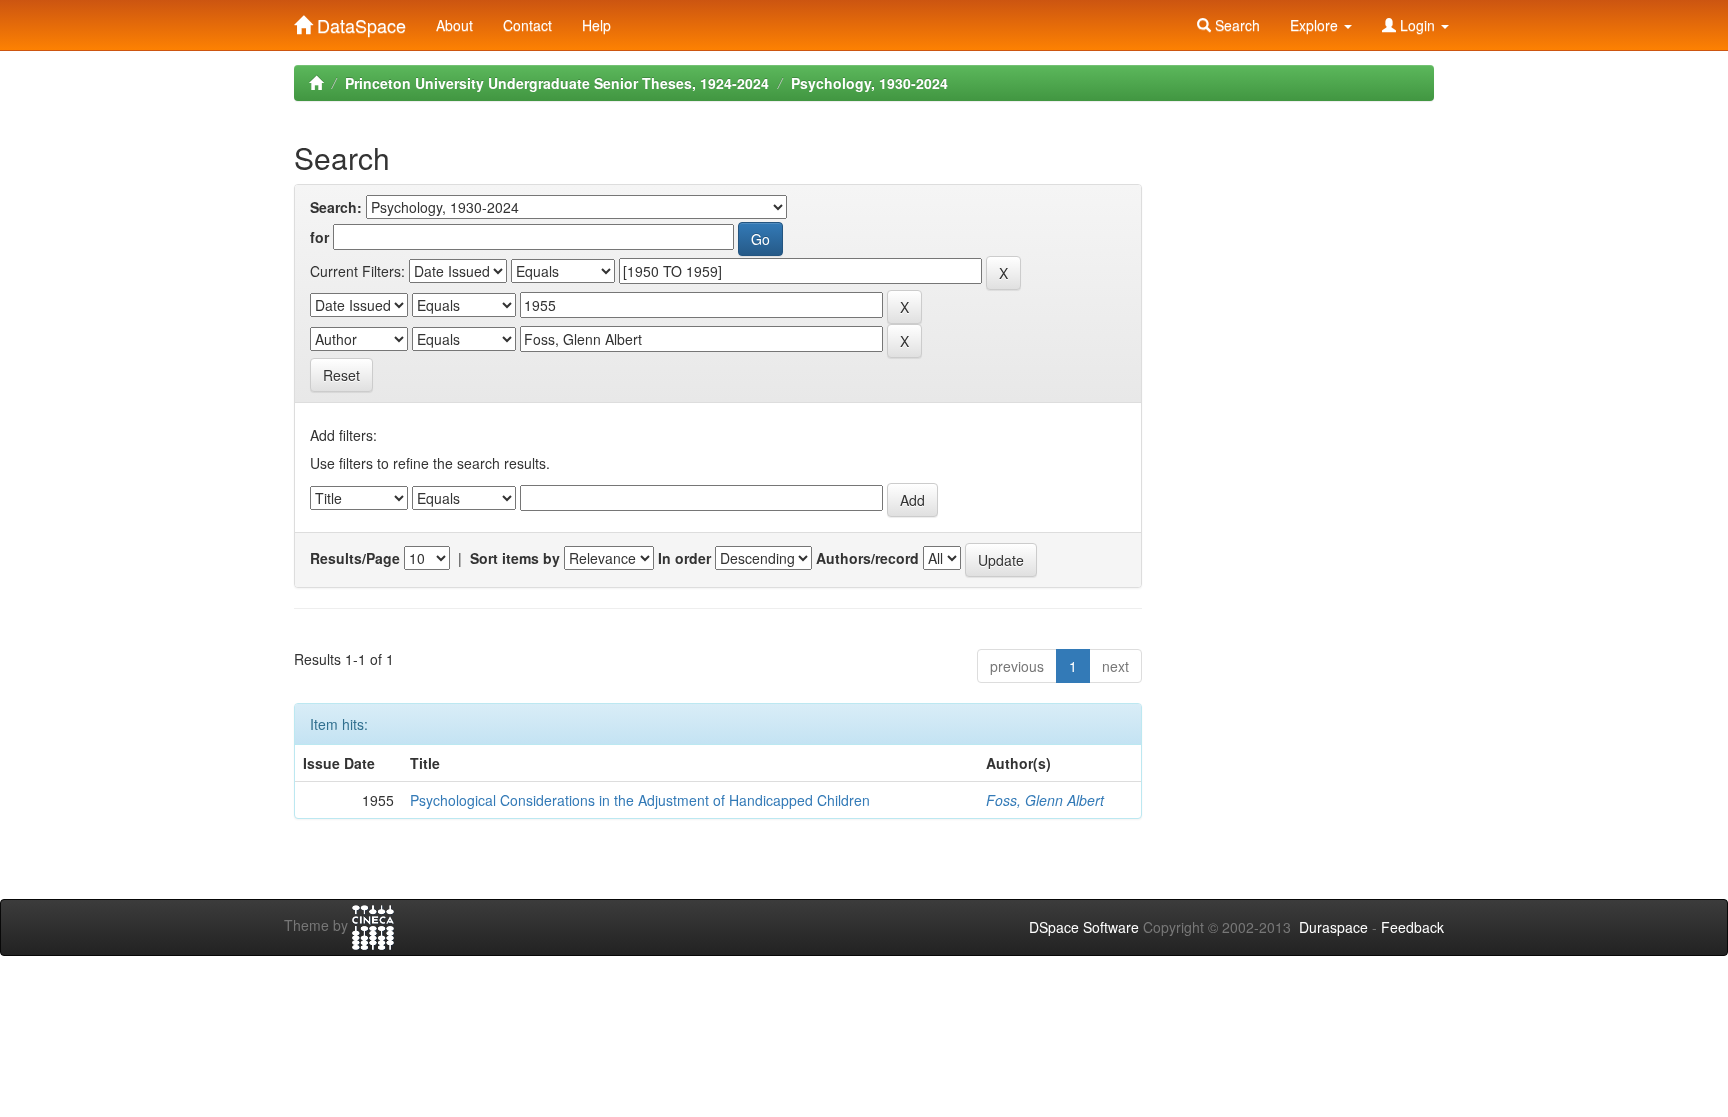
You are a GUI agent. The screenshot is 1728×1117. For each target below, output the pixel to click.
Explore (1316, 25)
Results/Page (355, 558)
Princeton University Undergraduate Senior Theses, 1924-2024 (557, 83)
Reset (341, 375)
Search (1235, 25)
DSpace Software (1084, 927)
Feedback (1412, 927)
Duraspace (1333, 927)
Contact (527, 25)
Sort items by (515, 558)
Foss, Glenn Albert (1045, 800)
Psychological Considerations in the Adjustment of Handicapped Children (640, 800)
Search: (336, 207)
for (319, 237)
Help (596, 25)
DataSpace (359, 21)
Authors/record (867, 558)
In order (684, 558)
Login (1417, 25)
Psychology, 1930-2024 (869, 83)
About (454, 25)
